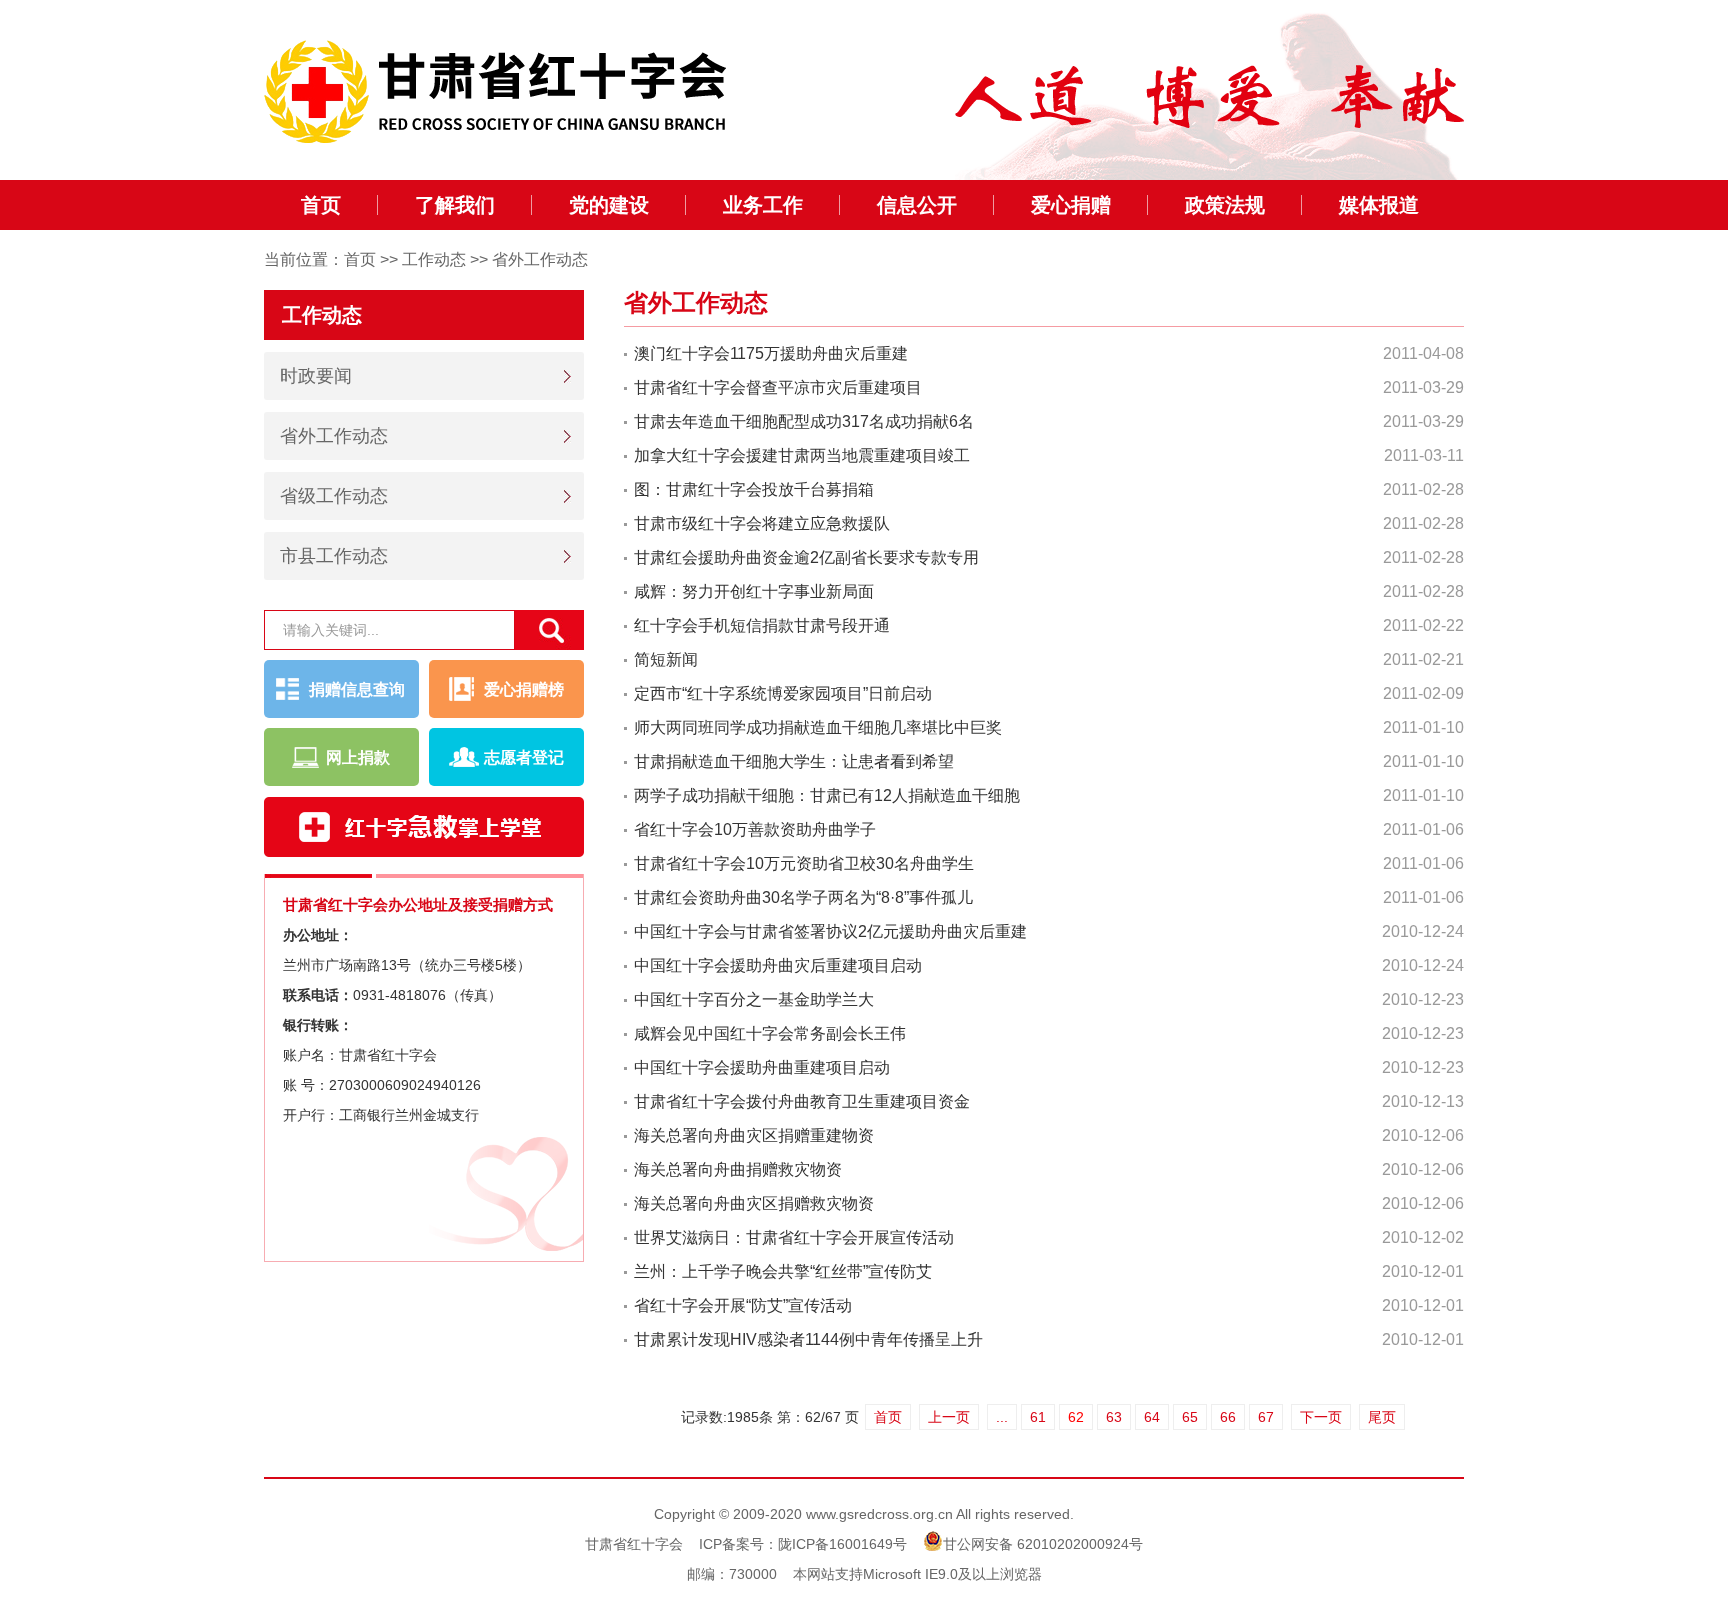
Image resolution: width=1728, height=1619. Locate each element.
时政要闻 (316, 376)
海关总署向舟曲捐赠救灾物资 (738, 1169)
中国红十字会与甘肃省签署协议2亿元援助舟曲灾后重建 (830, 931)
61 (1038, 1417)
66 (1228, 1417)
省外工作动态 (540, 259)
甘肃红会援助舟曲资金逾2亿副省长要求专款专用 (806, 557)
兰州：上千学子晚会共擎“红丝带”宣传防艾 (783, 1271)
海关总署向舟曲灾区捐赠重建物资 (754, 1135)
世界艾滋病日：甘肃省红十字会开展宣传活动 (794, 1237)
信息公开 (917, 205)
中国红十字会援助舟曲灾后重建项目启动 (778, 965)
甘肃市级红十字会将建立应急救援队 (762, 523)
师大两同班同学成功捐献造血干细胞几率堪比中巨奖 (818, 727)
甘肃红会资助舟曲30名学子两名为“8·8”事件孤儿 (803, 897)
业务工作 (763, 205)
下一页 (1321, 1417)
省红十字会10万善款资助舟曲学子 (755, 829)
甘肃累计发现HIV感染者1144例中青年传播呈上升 (808, 1339)
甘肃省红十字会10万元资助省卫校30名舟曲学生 (804, 863)
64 (1152, 1417)
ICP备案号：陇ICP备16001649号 (803, 1544)
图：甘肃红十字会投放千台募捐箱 (754, 489)
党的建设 (609, 205)
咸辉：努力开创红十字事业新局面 (754, 591)
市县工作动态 (334, 556)
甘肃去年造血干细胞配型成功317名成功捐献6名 (804, 421)
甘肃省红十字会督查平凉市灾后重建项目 (778, 387)
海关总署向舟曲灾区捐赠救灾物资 (754, 1203)
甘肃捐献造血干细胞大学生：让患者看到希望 (794, 761)
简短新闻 (666, 659)
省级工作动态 (334, 496)
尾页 (1382, 1417)
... (1002, 1417)
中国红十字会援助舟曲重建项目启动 (762, 1067)
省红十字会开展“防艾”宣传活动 (743, 1305)
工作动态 (434, 259)
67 (1266, 1417)
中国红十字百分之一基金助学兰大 (754, 999)
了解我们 (455, 205)
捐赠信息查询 (357, 689)
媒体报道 (1379, 205)
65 (1190, 1417)
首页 (321, 205)
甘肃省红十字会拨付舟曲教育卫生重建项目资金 (802, 1101)
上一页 (949, 1417)
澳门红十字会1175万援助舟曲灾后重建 (771, 353)
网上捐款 (358, 757)
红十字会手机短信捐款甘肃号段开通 (762, 625)
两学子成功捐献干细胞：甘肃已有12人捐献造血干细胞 (827, 795)
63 (1114, 1417)
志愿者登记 (524, 757)
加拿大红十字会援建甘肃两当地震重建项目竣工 (802, 455)
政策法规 (1225, 205)
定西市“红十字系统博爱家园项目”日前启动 (783, 693)
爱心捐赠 (1071, 205)
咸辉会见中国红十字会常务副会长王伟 (770, 1033)
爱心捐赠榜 (524, 689)
